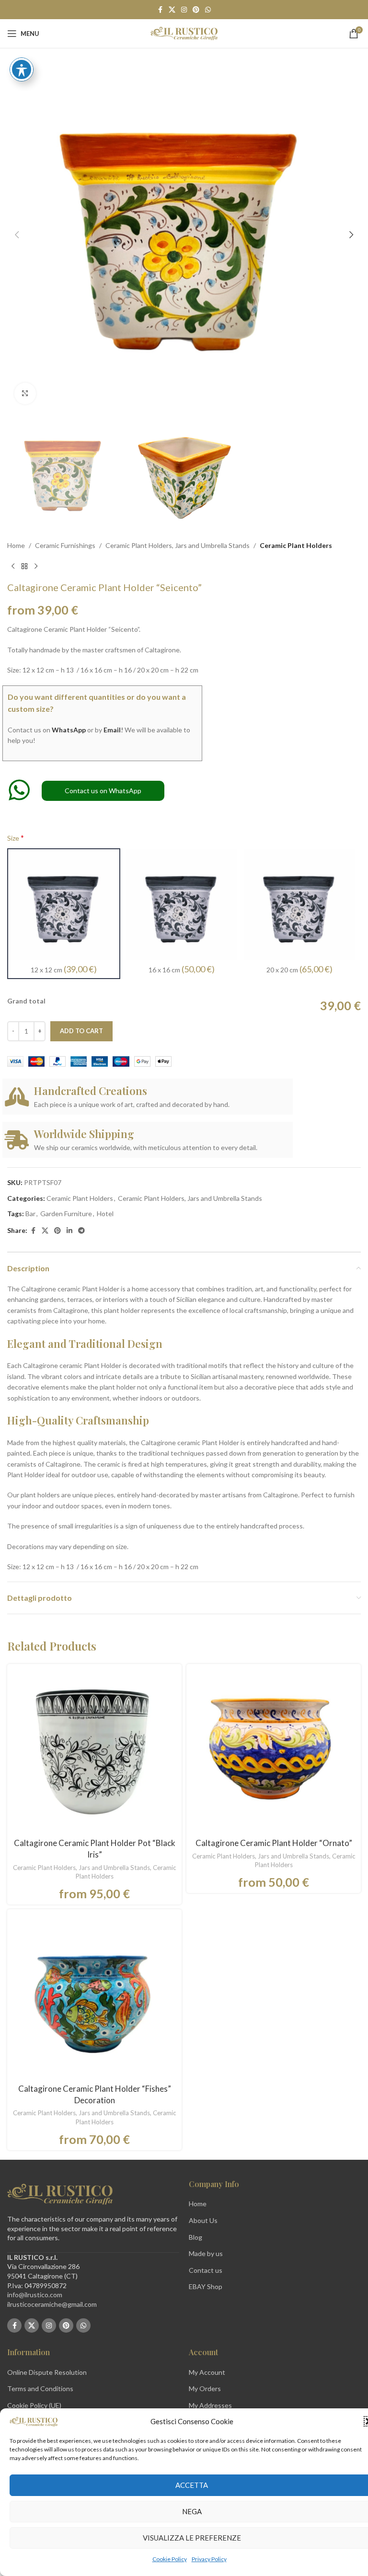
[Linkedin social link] (69, 1231)
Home (16, 545)
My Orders (205, 2388)
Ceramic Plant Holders (296, 545)
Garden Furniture (66, 1214)
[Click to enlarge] (25, 393)
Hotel (105, 1214)
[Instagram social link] (184, 10)
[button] (17, 235)
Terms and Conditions (40, 2388)
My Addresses (210, 2405)
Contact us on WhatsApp (103, 791)
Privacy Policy (209, 2559)
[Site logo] (184, 33)
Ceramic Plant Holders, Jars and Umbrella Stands (178, 545)
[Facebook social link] (160, 10)
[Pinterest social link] (196, 10)
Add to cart (81, 1031)
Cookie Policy (170, 2559)
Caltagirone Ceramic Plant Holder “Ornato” (274, 1843)
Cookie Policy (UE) (34, 2405)
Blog (195, 2237)
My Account (207, 2372)
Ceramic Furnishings (65, 545)
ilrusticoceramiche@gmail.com (52, 2304)
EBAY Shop (206, 2286)
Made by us (206, 2253)
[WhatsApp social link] (208, 10)
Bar (30, 1214)
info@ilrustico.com (35, 2295)
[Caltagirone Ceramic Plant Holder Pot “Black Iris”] (94, 1751)
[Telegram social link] (81, 1231)
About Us (203, 2220)
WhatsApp (69, 730)
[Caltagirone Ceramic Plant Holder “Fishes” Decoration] (94, 1996)
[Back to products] (24, 566)
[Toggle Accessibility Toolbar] (22, 69)
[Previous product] (13, 566)
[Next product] (36, 566)
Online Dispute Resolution (47, 2372)
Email (112, 730)
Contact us (206, 2270)
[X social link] (172, 10)
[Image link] (60, 2194)
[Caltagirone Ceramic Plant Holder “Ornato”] (274, 1751)
